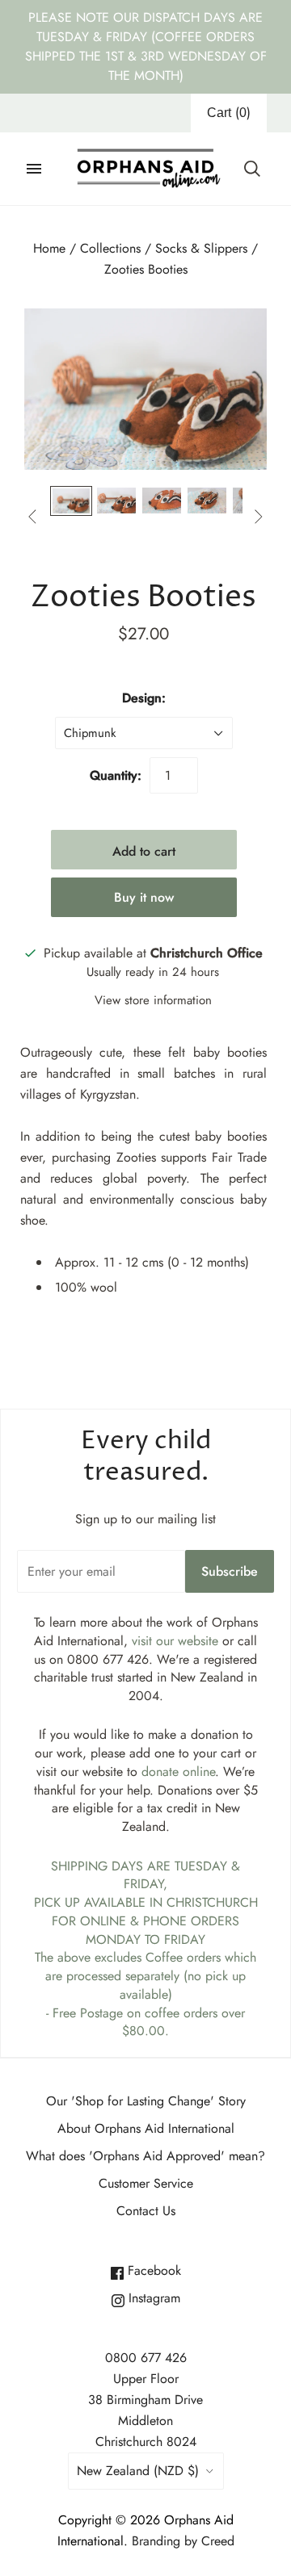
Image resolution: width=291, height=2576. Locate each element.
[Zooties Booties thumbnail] (71, 501)
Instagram (152, 2298)
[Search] (252, 169)
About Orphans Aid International (146, 2128)
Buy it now (144, 897)
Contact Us (146, 2211)
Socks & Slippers (201, 248)
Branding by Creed (183, 2541)
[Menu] (34, 169)
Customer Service (146, 2183)
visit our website (175, 1641)
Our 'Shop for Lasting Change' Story (146, 2101)
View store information (153, 1000)
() (229, 113)
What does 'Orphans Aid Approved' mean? (145, 2156)
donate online (178, 1772)
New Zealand (138, 2471)
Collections (110, 248)
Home (49, 248)
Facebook (152, 2270)
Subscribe (230, 1571)
